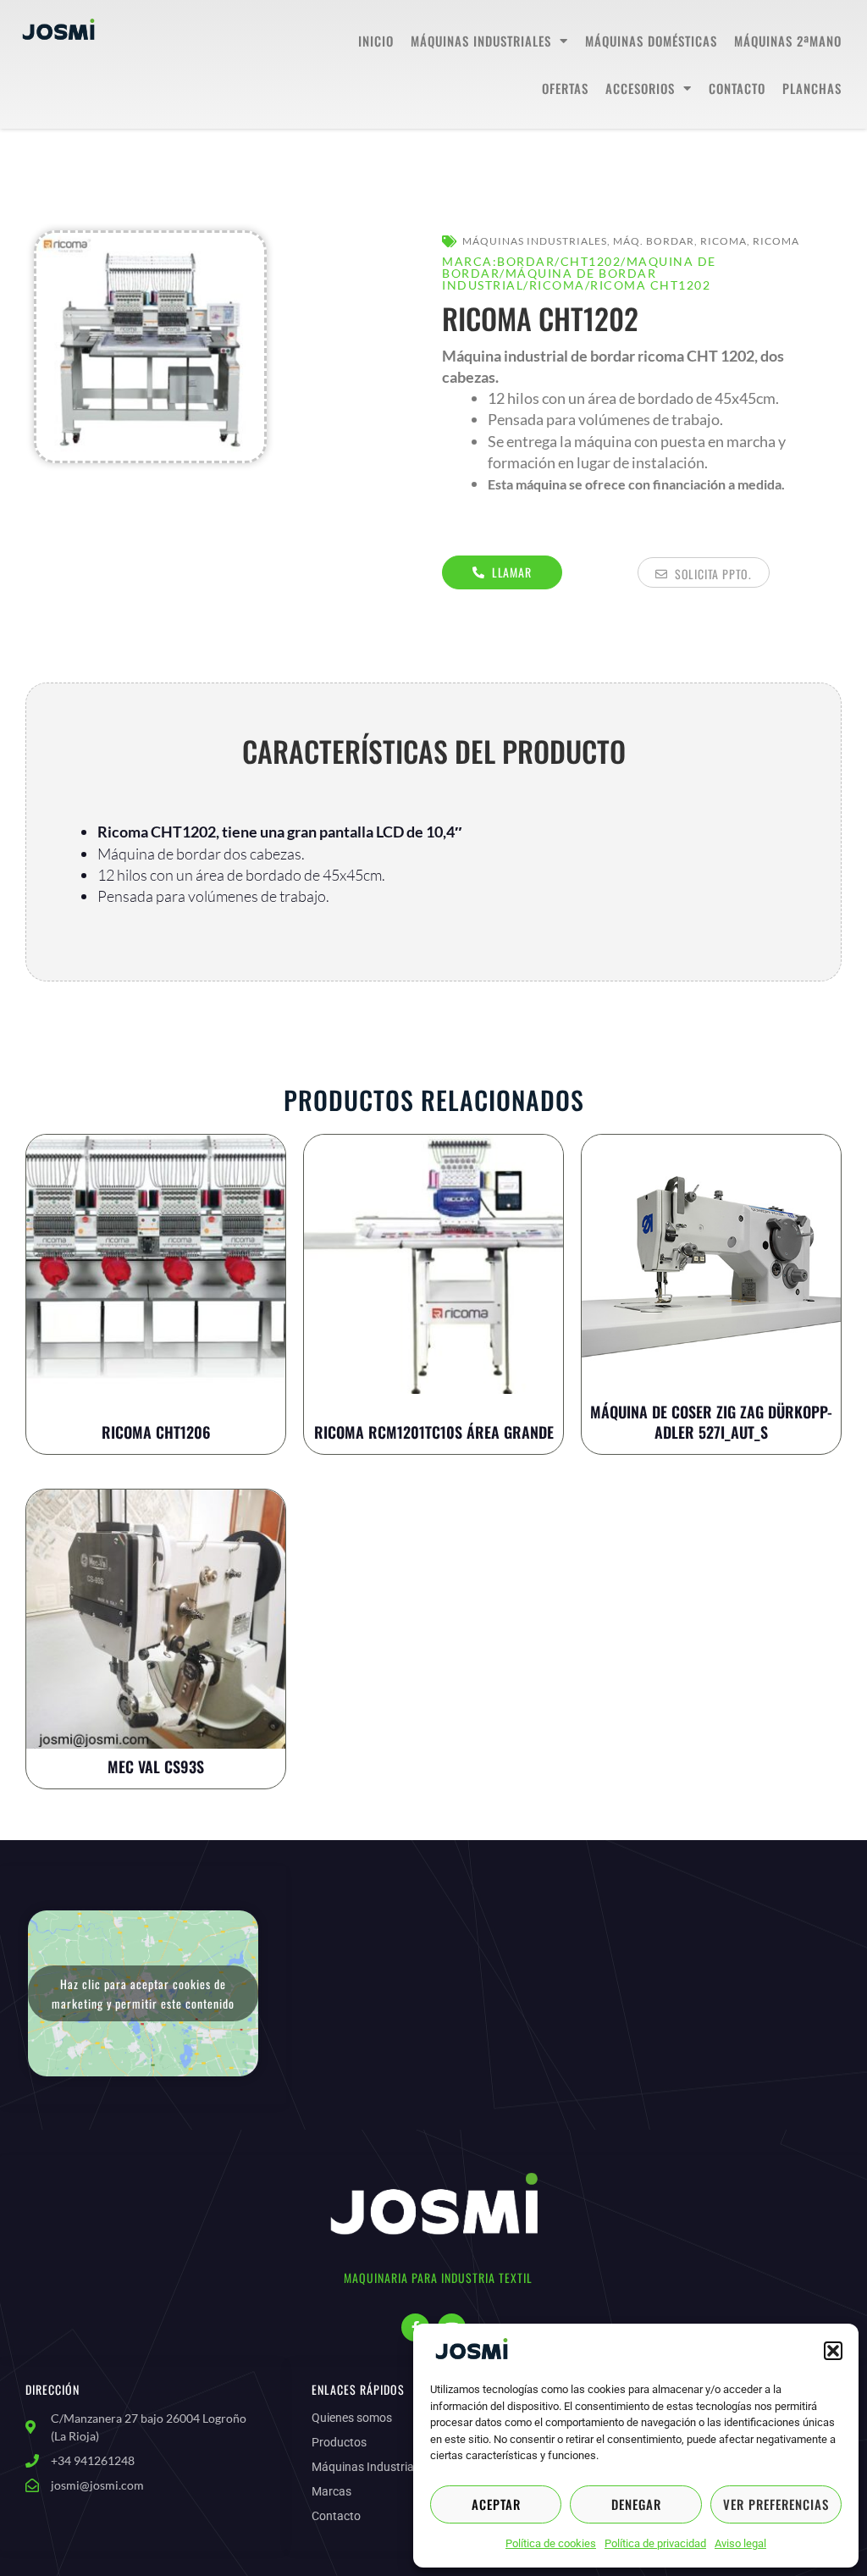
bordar (526, 261)
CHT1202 (591, 261)
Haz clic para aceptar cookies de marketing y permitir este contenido (143, 1993)
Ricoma (723, 241)
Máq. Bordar (654, 241)
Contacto (737, 88)
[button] (833, 2351)
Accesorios (640, 88)
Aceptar (496, 2504)
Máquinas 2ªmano (788, 41)
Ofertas (565, 88)
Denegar (636, 2504)
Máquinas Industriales (481, 41)
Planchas (812, 88)
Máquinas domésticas (651, 41)
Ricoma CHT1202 (650, 285)
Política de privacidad (655, 2543)
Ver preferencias (776, 2504)
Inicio (376, 41)
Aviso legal (740, 2543)
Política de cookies (551, 2543)
